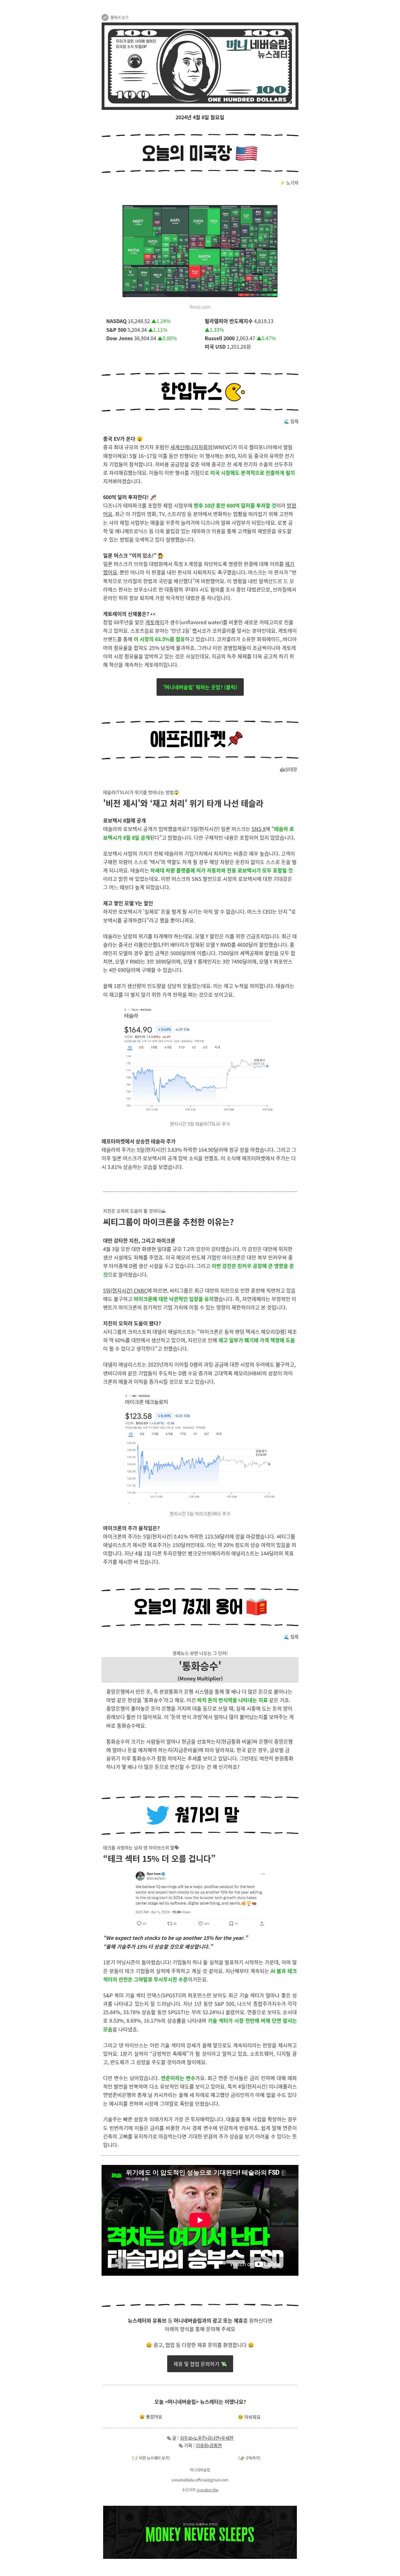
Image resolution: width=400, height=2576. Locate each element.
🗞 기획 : (187, 2445)
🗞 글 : (173, 2438)
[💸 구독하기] (249, 2458)
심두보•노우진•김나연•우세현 (207, 2438)
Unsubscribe (207, 2490)
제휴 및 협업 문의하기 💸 (200, 2364)
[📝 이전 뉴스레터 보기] (151, 2458)
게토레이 (155, 622)
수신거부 (189, 2490)
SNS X (259, 829)
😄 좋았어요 (151, 2417)
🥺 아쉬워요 (249, 2417)
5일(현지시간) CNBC (125, 1290)
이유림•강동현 (209, 2445)
